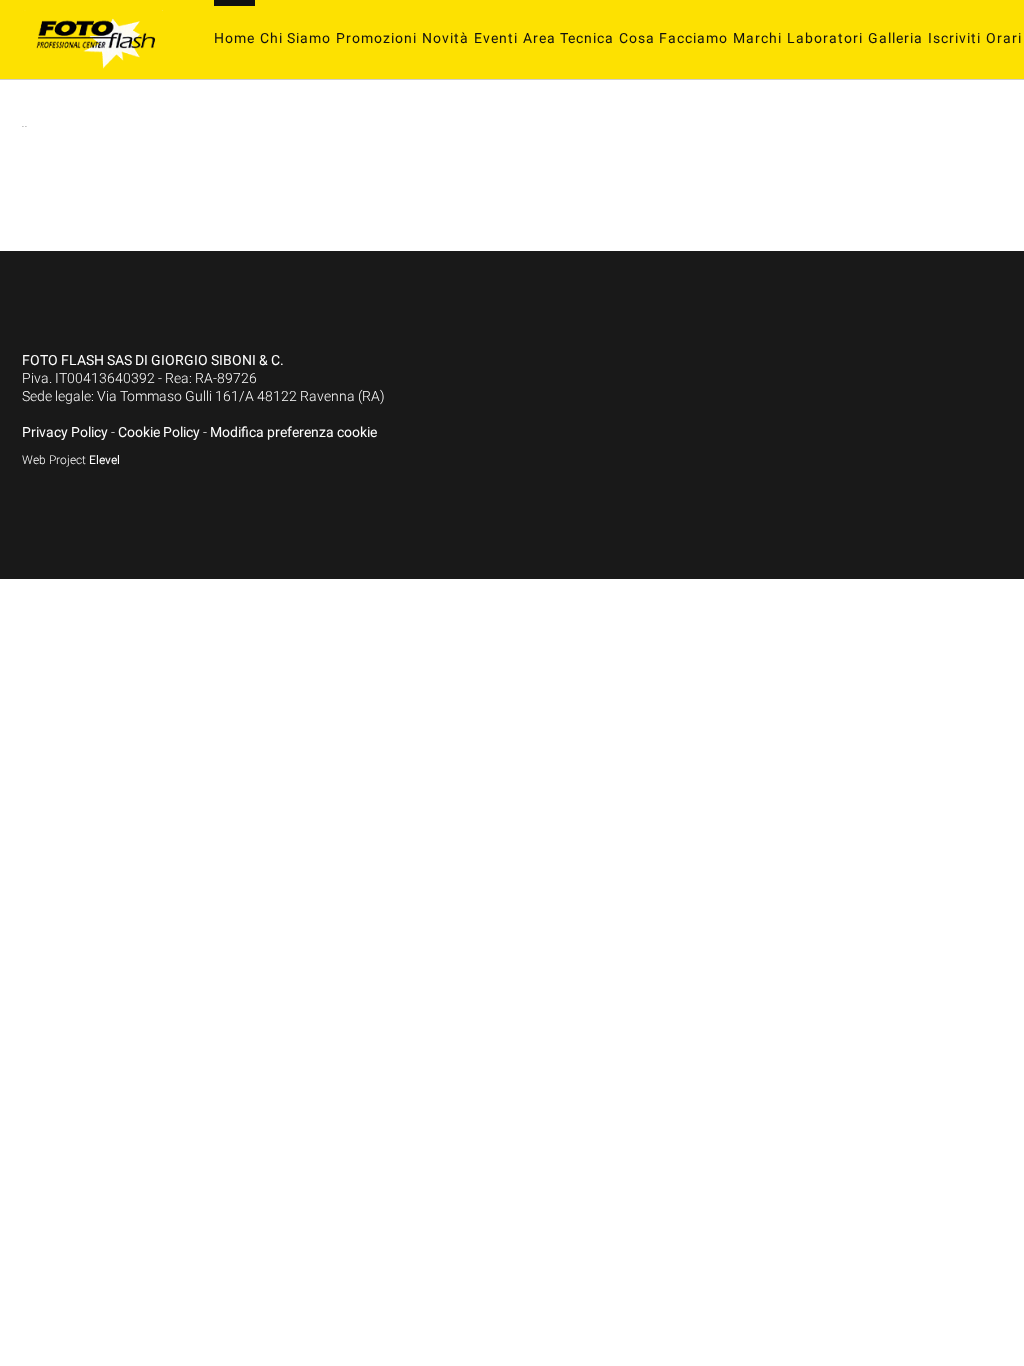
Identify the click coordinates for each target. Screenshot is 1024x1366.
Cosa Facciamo (673, 38)
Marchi (757, 38)
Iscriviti (954, 38)
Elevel (104, 460)
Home (234, 38)
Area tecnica (568, 38)
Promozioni (376, 38)
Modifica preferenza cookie (293, 432)
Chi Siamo (295, 38)
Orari (1004, 38)
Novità (445, 38)
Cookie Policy (159, 432)
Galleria (895, 38)
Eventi (496, 38)
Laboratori (825, 38)
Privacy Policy (65, 432)
